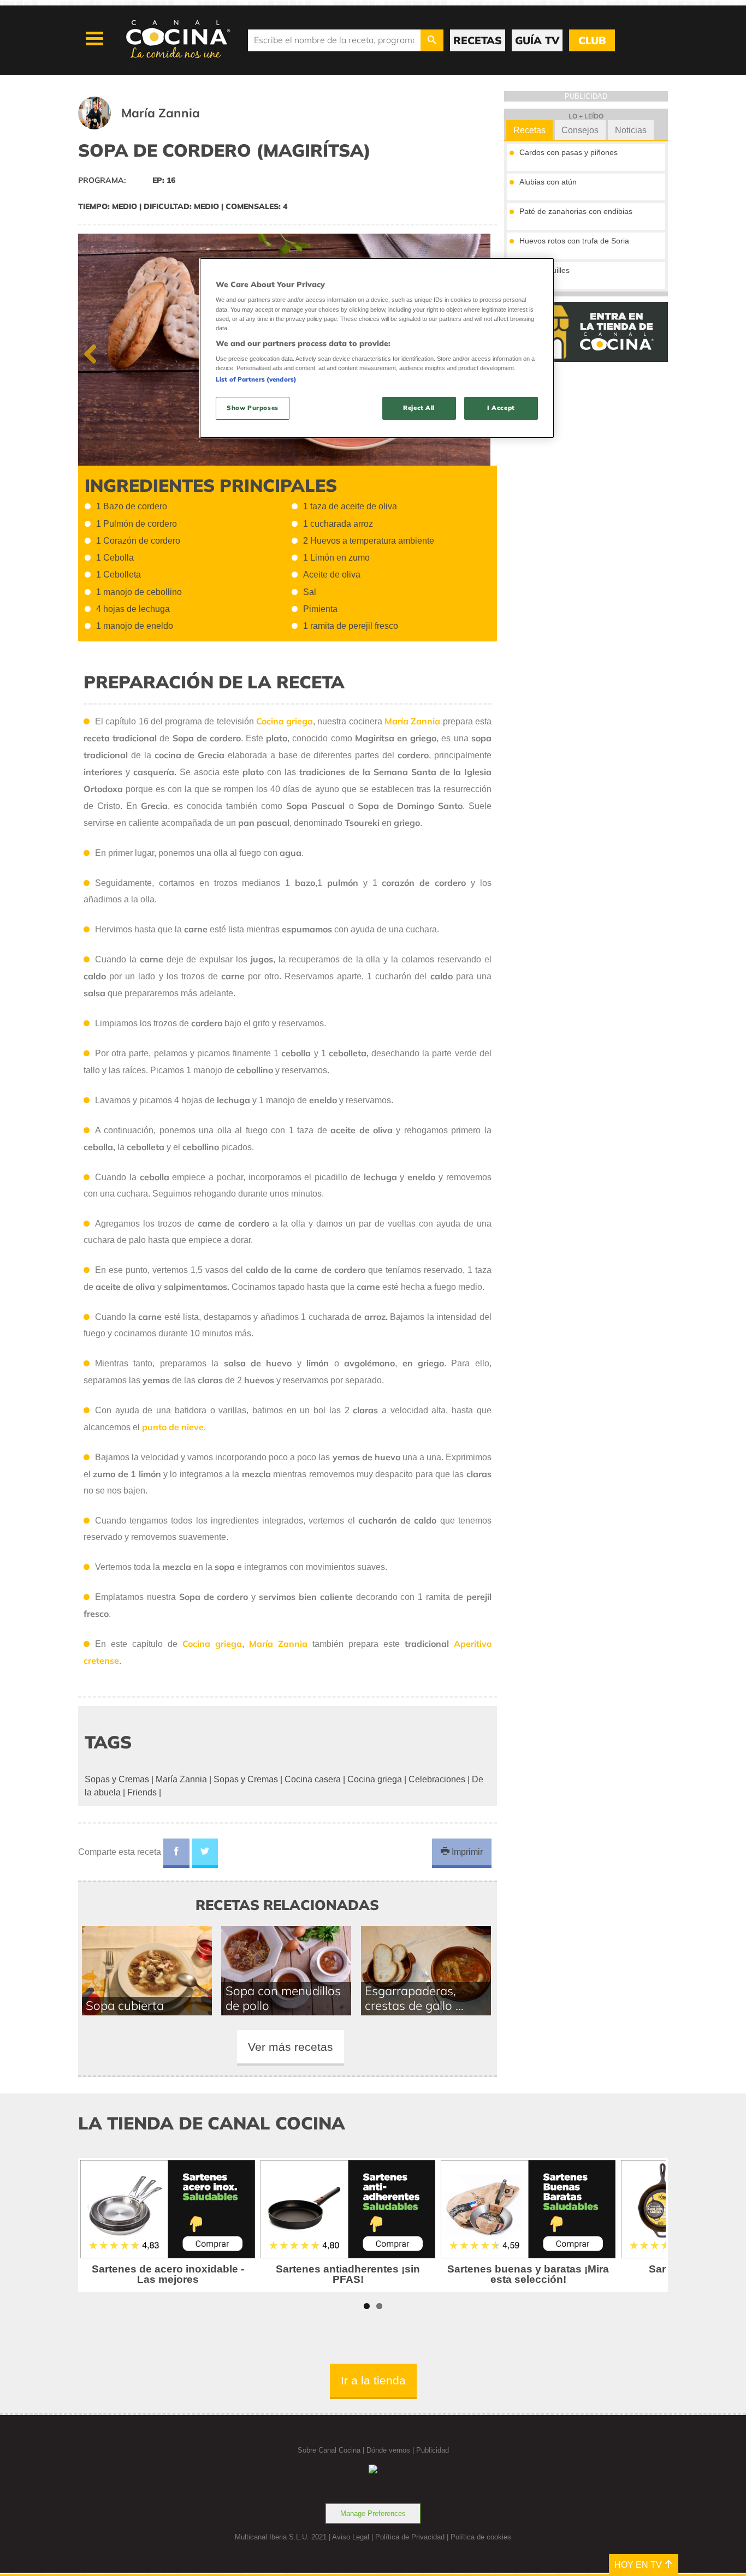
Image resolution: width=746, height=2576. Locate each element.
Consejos (580, 130)
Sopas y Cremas (118, 1779)
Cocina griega (375, 1779)
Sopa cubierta (125, 2005)
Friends (142, 1792)
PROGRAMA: (103, 180)
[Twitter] (205, 1853)
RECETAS (478, 40)
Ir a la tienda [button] (373, 2380)
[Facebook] (176, 1853)
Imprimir (466, 1852)
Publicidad (433, 2450)
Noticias (631, 130)
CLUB (592, 40)
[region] (377, 348)
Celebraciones (437, 1779)
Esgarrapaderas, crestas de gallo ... (414, 1998)
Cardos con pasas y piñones (569, 152)
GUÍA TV (537, 40)
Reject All (419, 408)
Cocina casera (313, 1779)
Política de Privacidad (410, 2537)
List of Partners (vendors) (256, 379)
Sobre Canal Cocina (329, 2450)
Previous (94, 352)
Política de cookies (481, 2537)
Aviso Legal (351, 2537)
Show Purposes (252, 408)
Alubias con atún (548, 182)
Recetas (529, 130)
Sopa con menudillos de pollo (283, 1998)
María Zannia (181, 1779)
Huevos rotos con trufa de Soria (574, 241)
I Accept (501, 408)
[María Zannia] (152, 126)
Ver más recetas (291, 2047)
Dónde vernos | (391, 2450)
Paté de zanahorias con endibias (576, 211)
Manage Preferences (373, 2513)
